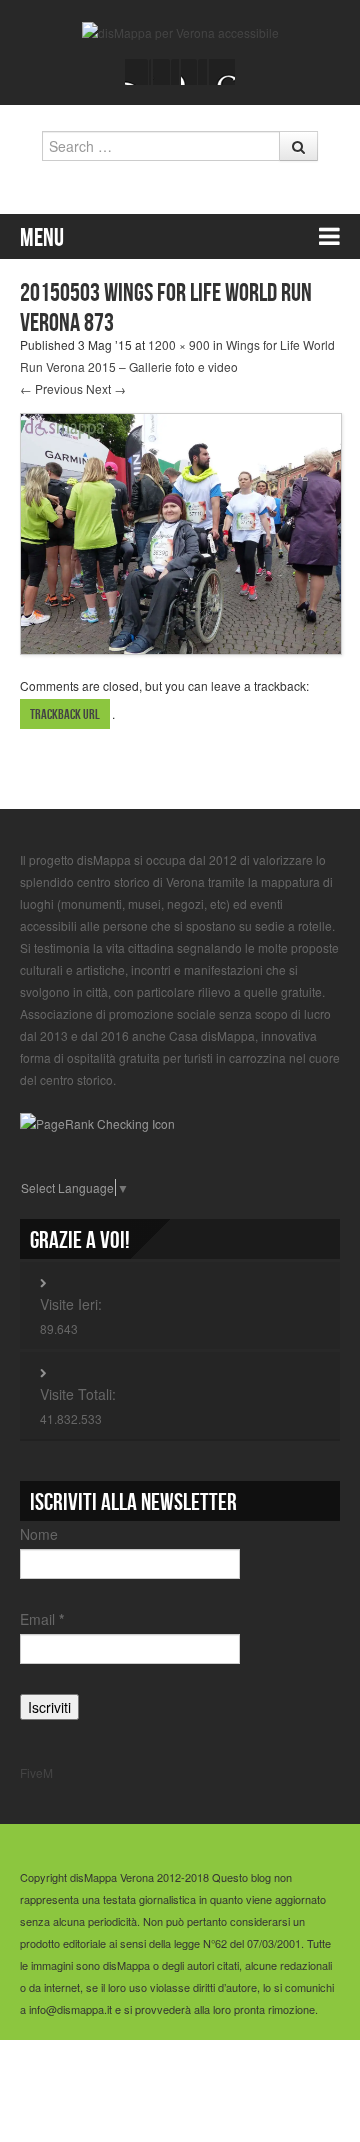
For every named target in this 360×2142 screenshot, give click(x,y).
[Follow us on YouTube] (194, 72)
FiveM (36, 1772)
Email (42, 1619)
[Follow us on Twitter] (166, 72)
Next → (106, 388)
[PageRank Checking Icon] (97, 1121)
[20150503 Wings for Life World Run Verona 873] (181, 531)
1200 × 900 (179, 344)
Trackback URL (65, 714)
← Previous (51, 388)
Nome (39, 1534)
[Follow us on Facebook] (138, 72)
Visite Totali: (78, 1394)
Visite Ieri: (71, 1304)
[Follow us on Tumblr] (222, 72)
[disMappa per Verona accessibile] (180, 30)
